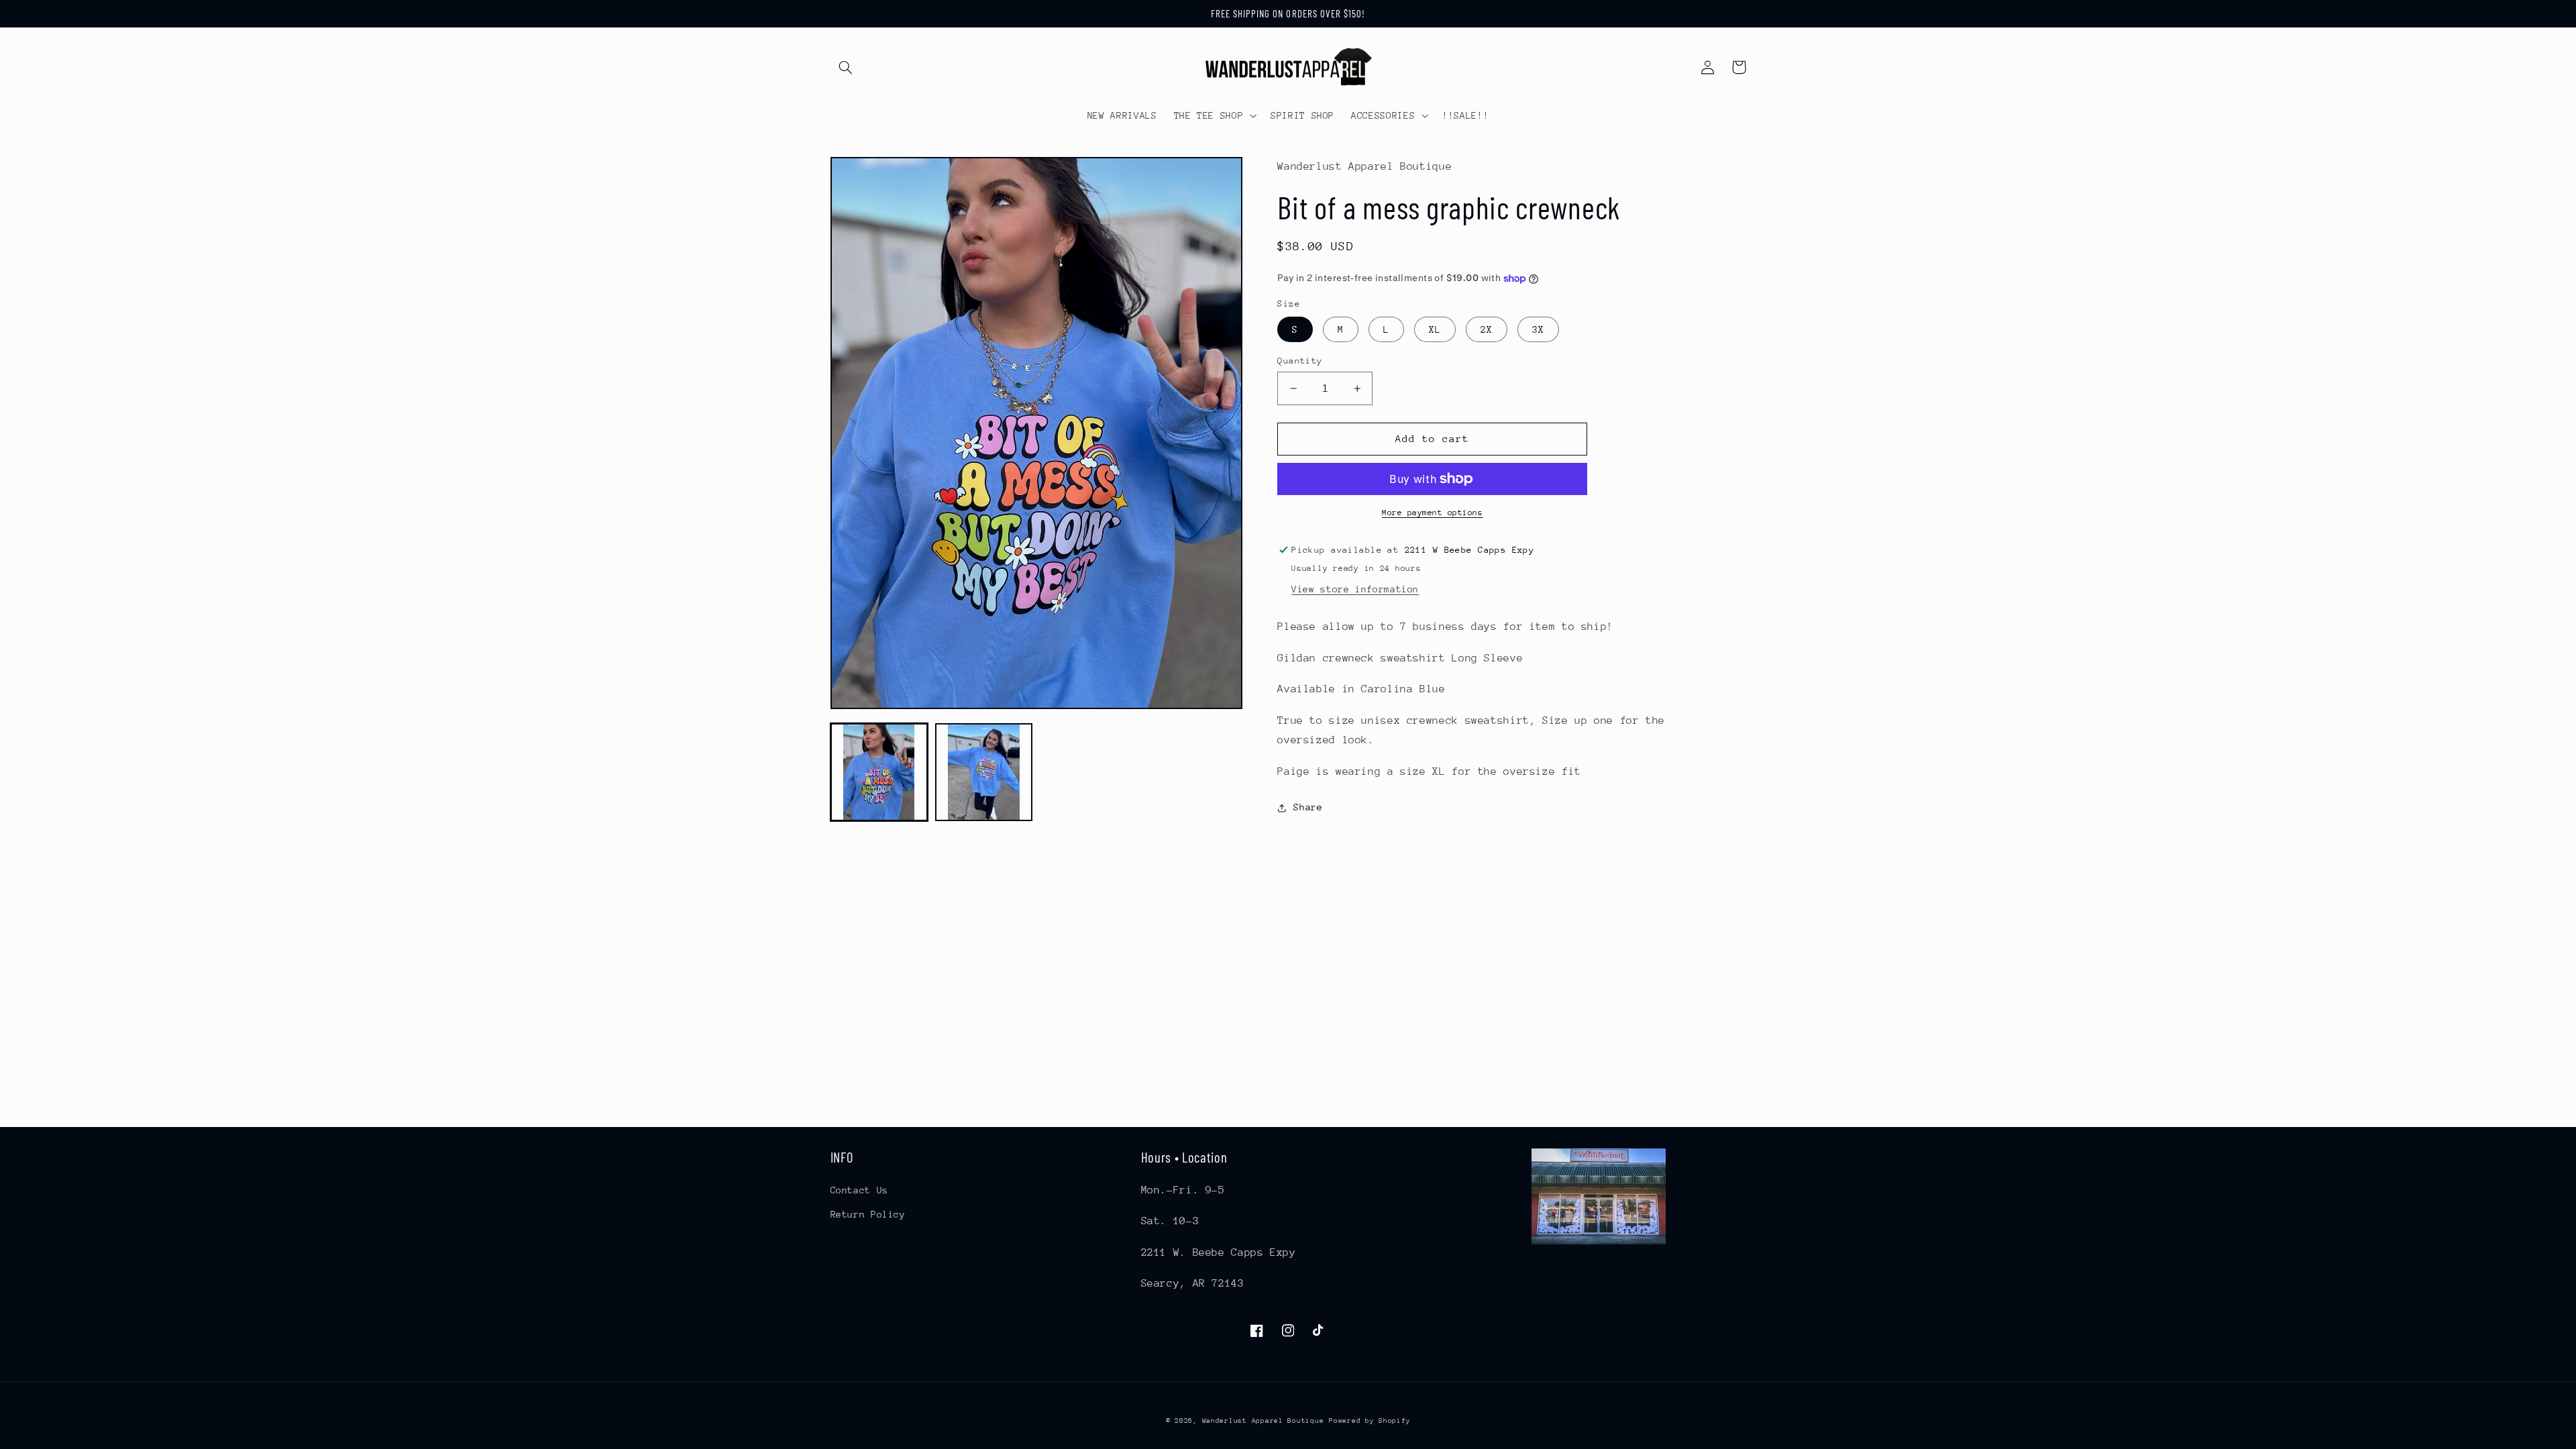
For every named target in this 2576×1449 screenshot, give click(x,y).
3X (1538, 329)
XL (1435, 329)
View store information (1355, 589)
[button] (846, 67)
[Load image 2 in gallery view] (984, 772)
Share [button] (1308, 807)
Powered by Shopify (1370, 1421)
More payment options (1433, 513)
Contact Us (859, 1190)
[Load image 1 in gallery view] (879, 772)
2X (1487, 329)
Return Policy (868, 1214)
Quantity (1300, 361)
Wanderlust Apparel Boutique (1263, 1421)
